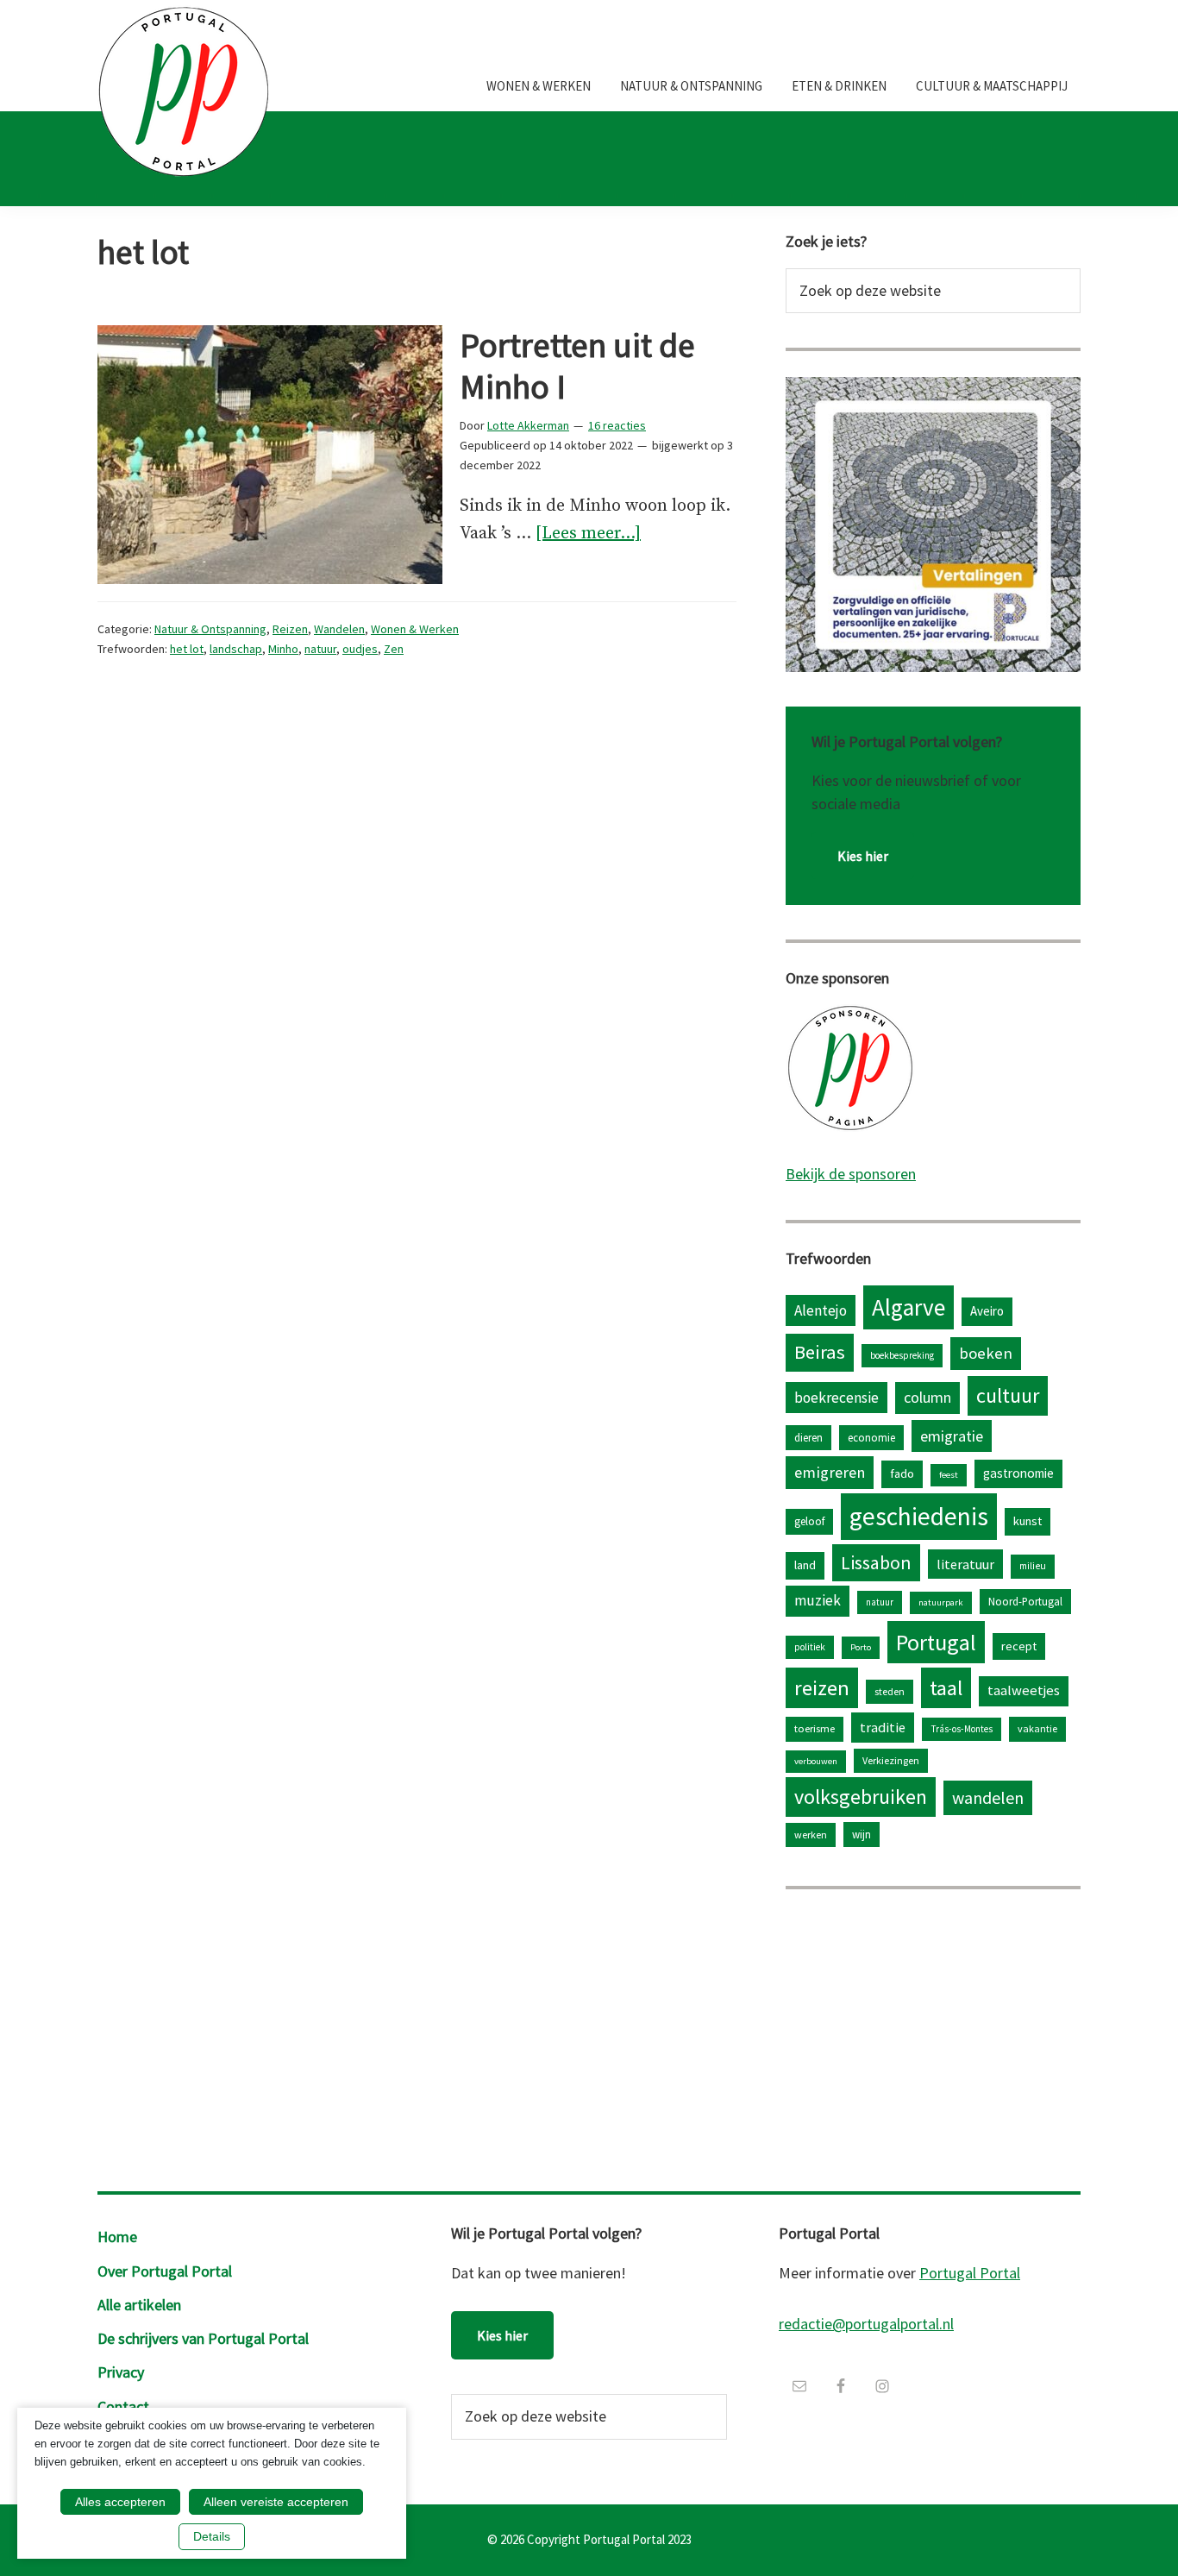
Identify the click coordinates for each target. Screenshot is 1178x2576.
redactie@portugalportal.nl (866, 2324)
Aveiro (987, 1311)
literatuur (965, 1564)
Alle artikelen (139, 2305)
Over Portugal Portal (165, 2271)
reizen (822, 1688)
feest (949, 1475)
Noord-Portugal (1025, 1601)
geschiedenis (919, 1516)
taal (946, 1688)
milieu (1033, 1566)
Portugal (936, 1642)
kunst (1028, 1521)
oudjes (360, 649)
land (805, 1565)
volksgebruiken (861, 1797)
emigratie (952, 1436)
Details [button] (212, 2536)
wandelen (988, 1797)
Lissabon (876, 1562)
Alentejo (821, 1310)
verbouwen (816, 1761)
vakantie (1037, 1728)
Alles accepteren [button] (120, 2502)
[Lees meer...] (588, 535)
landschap (236, 649)
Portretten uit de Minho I (577, 366)
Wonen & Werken (415, 629)
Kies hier (863, 856)
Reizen (290, 629)
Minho (283, 649)
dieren (808, 1437)
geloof (809, 1521)
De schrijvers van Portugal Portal (203, 2338)
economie (871, 1437)
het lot (187, 649)
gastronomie (1018, 1473)
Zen (394, 649)
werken (811, 1835)
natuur (320, 649)
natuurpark (941, 1602)
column (927, 1397)
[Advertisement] (933, 2036)
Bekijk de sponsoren (851, 1174)
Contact (123, 2406)
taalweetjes (1024, 1690)
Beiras (820, 1352)
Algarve (909, 1307)
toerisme (815, 1728)
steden (890, 1691)
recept (1019, 1646)
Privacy (121, 2372)
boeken (986, 1353)
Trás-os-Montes (962, 1729)
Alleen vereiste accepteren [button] (276, 2502)
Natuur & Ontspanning (210, 629)
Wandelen (339, 629)
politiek (810, 1647)
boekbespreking (902, 1355)
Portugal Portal (970, 2273)
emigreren (830, 1472)
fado (902, 1473)
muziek (818, 1600)
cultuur (1008, 1395)
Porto (861, 1647)
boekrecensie (837, 1398)
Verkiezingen (891, 1760)
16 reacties (617, 425)
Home (117, 2237)
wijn (862, 1834)
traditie (883, 1727)
